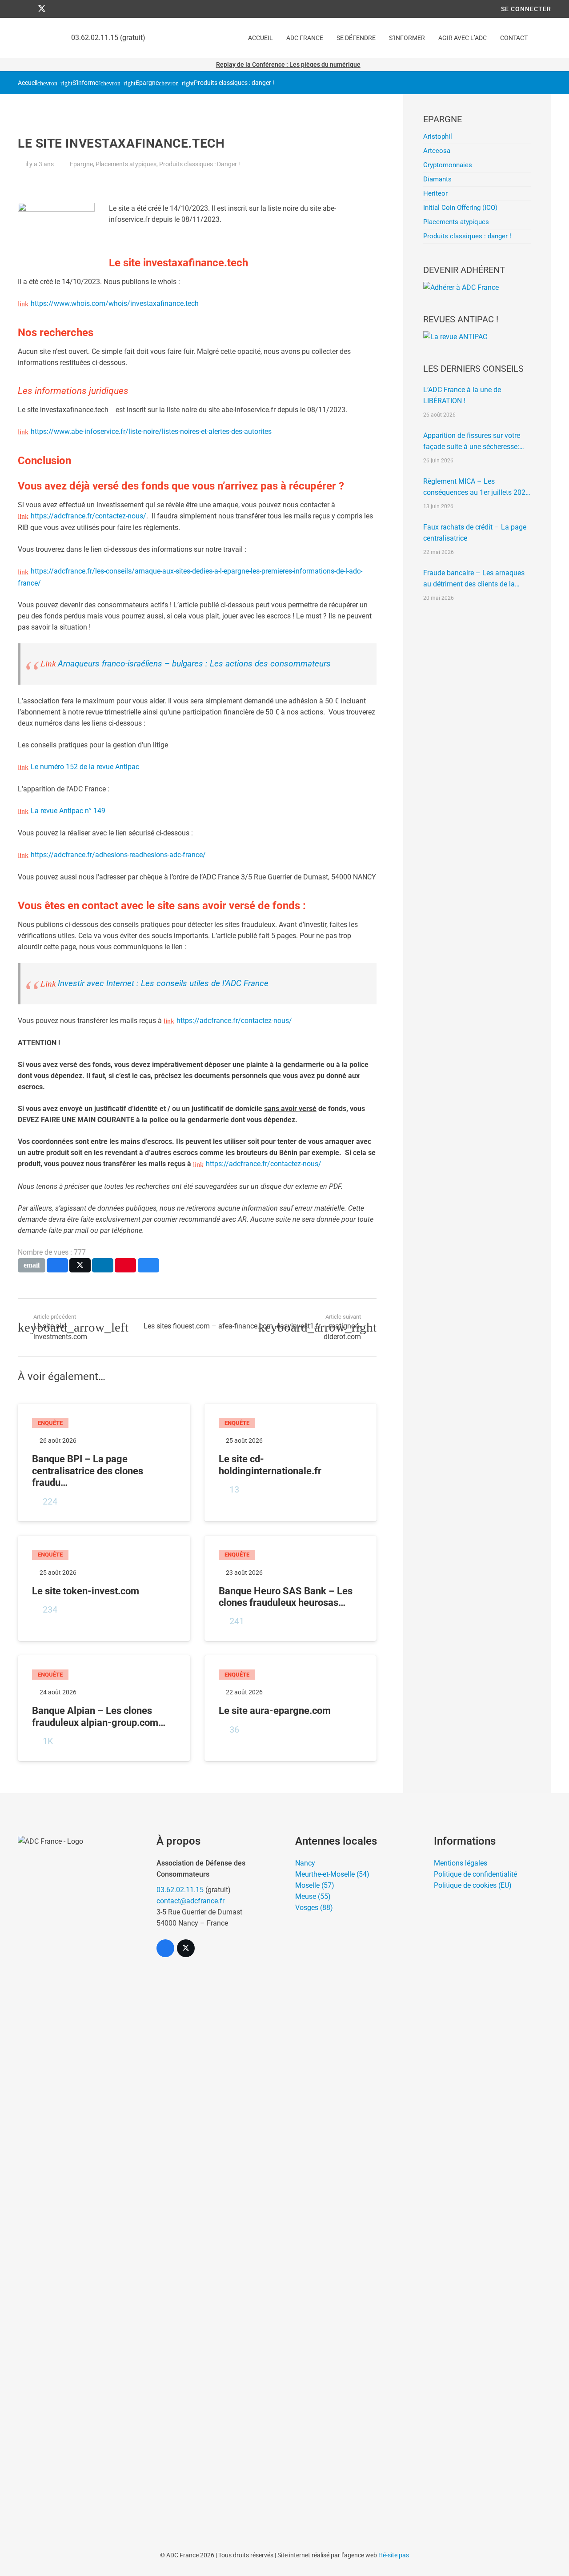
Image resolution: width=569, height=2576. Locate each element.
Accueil (28, 83)
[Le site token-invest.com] (104, 1589)
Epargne (147, 83)
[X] (42, 9)
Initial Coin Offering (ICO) (460, 208)
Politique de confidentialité (475, 1874)
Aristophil (438, 136)
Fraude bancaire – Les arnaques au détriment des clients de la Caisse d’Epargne (474, 579)
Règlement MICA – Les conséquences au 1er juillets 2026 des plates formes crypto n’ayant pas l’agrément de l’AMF (476, 488)
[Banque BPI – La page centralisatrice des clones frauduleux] (104, 1462)
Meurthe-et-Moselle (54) (332, 1874)
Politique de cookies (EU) (473, 1885)
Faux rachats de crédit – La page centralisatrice (475, 533)
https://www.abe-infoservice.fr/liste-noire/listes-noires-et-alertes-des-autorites (151, 431)
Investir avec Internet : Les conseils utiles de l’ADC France (163, 983)
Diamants (437, 179)
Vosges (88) (314, 1908)
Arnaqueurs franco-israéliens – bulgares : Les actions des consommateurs (194, 664)
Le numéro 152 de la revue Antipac (85, 767)
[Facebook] (26, 9)
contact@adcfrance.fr (190, 1901)
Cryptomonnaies (448, 165)
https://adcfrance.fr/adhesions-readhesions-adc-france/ (118, 855)
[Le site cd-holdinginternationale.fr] (291, 1462)
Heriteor (435, 193)
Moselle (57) (315, 1885)
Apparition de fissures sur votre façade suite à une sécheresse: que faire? (472, 442)
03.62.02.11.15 (180, 1890)
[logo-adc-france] (76, 2169)
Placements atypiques (126, 164)
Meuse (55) (313, 1896)
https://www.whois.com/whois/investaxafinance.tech (115, 303)
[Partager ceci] (57, 1265)
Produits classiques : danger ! (234, 83)
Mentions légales (461, 1863)
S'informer (86, 83)
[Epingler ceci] (125, 1265)
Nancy (305, 1863)
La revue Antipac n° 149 (68, 811)
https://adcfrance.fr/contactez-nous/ (88, 516)
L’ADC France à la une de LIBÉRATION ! (462, 395)
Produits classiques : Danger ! (200, 164)
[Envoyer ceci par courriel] (32, 1265)
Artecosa (437, 151)
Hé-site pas (394, 2555)
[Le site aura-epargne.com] (291, 1708)
